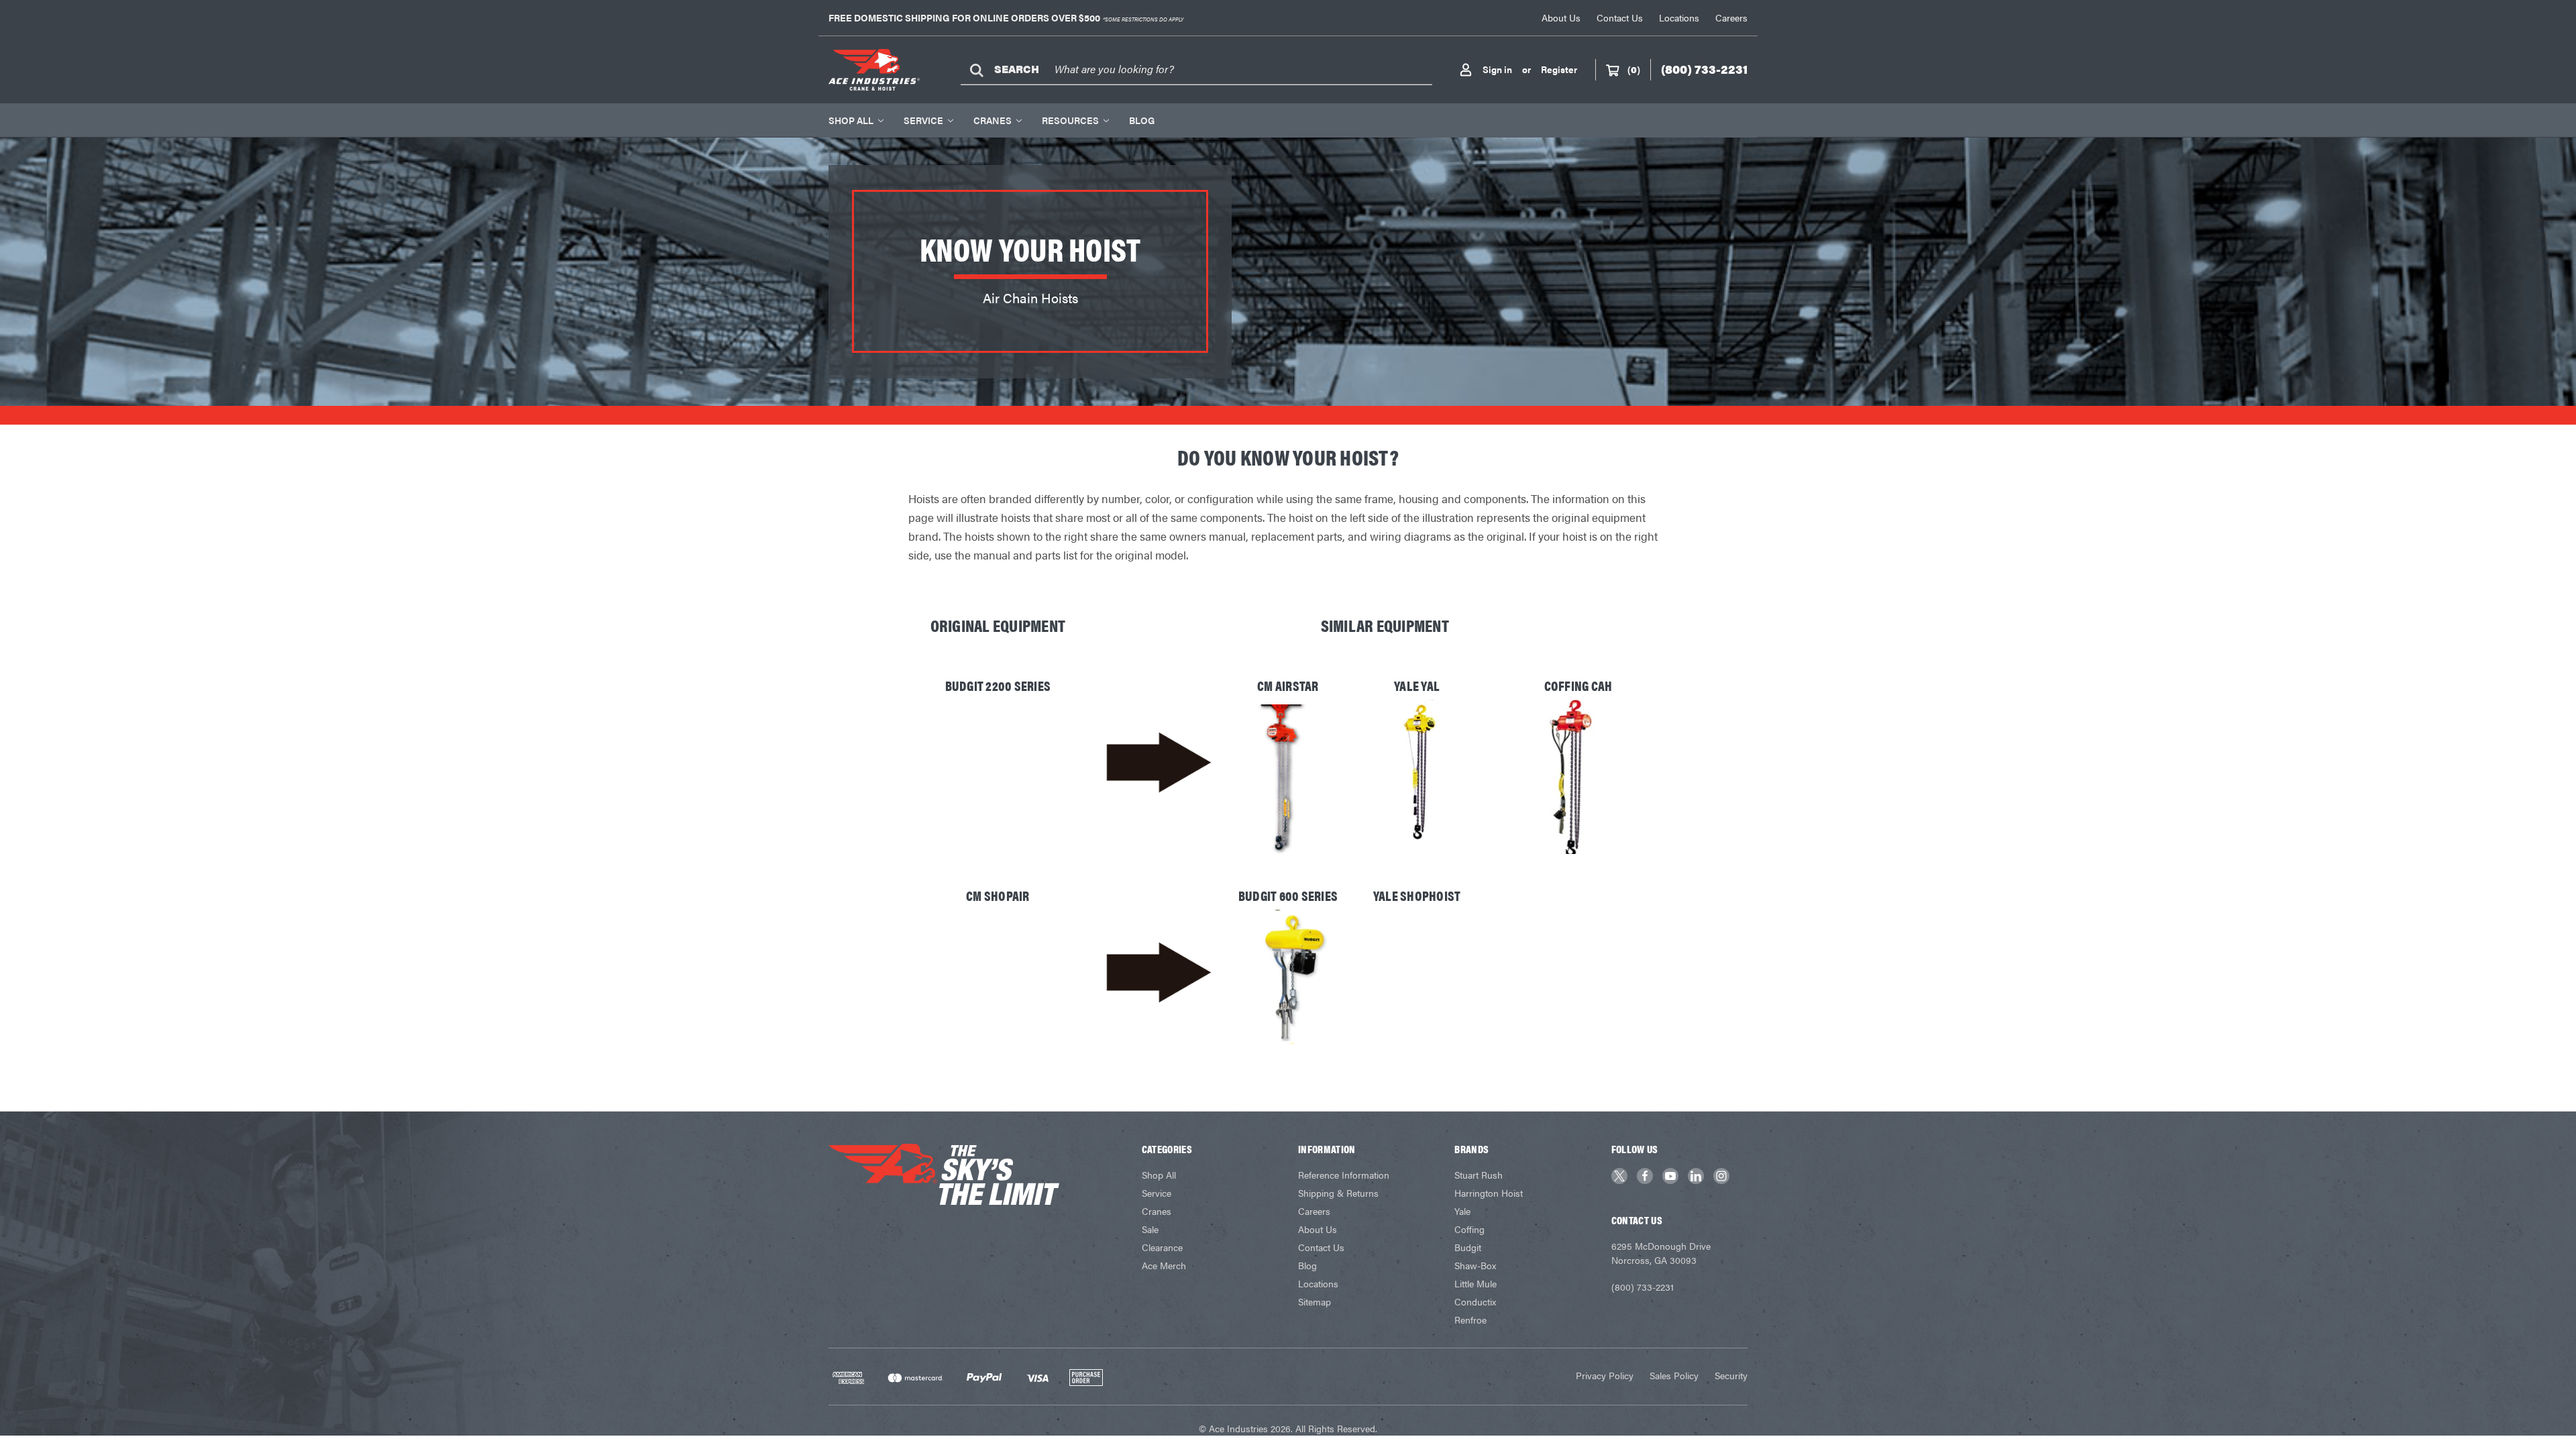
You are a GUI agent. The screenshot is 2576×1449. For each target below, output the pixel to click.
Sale (1150, 1229)
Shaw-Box (1475, 1265)
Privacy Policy (1605, 1375)
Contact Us (1620, 17)
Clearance (1162, 1247)
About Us (1561, 17)
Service (923, 120)
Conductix (1475, 1301)
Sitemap (1314, 1301)
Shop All (851, 120)
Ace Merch (1164, 1265)
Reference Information (1344, 1175)
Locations (1679, 17)
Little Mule (1475, 1283)
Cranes (992, 120)
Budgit (1468, 1247)
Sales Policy (1674, 1375)
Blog (1142, 120)
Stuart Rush (1479, 1175)
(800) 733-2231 (1643, 1287)
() (1634, 69)
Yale (1462, 1211)
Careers (1731, 17)
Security (1731, 1375)
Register (1559, 69)
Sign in (1497, 69)
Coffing (1469, 1229)
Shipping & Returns (1338, 1193)
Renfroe (1470, 1320)
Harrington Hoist (1489, 1193)
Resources (1070, 120)
